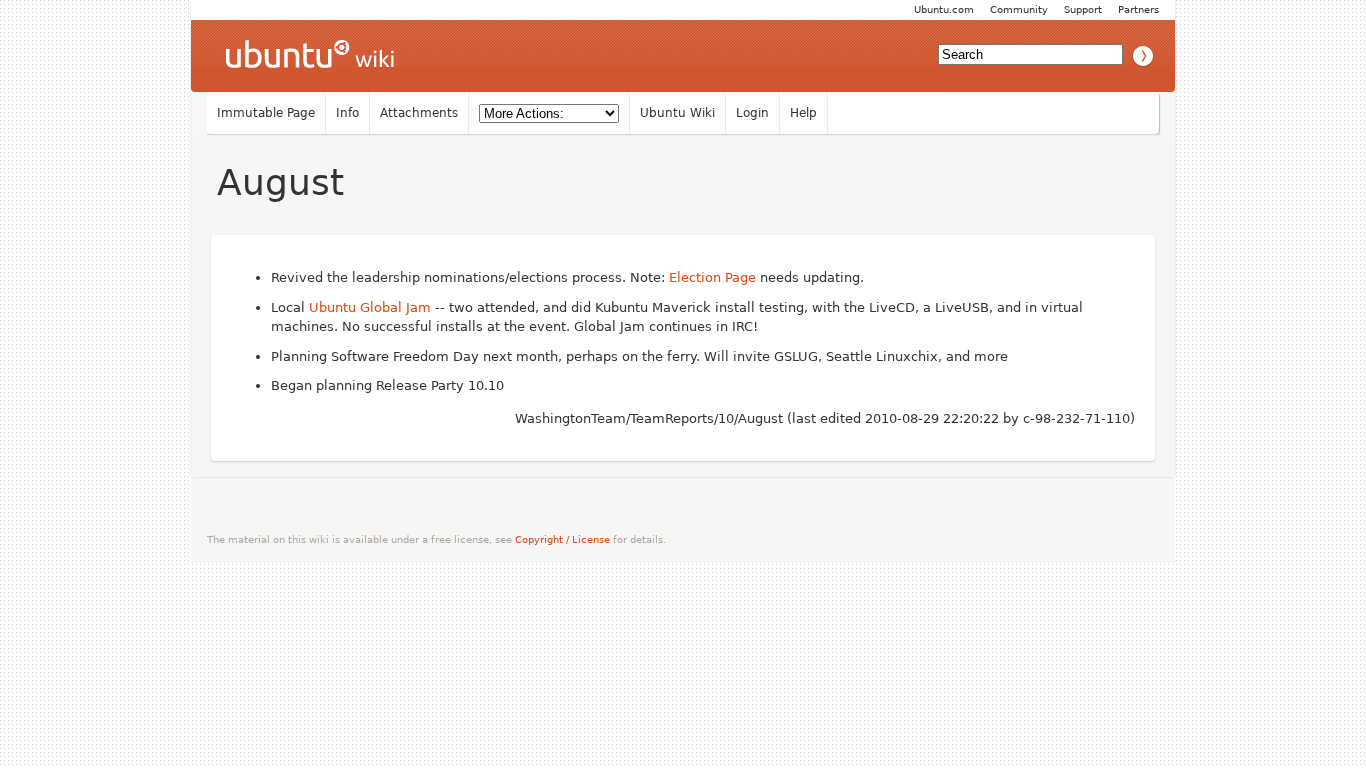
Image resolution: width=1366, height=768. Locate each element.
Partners (1138, 9)
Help (803, 113)
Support (1083, 9)
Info (347, 113)
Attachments (419, 113)
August (280, 182)
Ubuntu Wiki (677, 113)
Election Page (712, 277)
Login (752, 113)
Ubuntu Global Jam (370, 307)
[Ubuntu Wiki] (310, 56)
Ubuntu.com (944, 9)
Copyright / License (562, 539)
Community (1019, 9)
